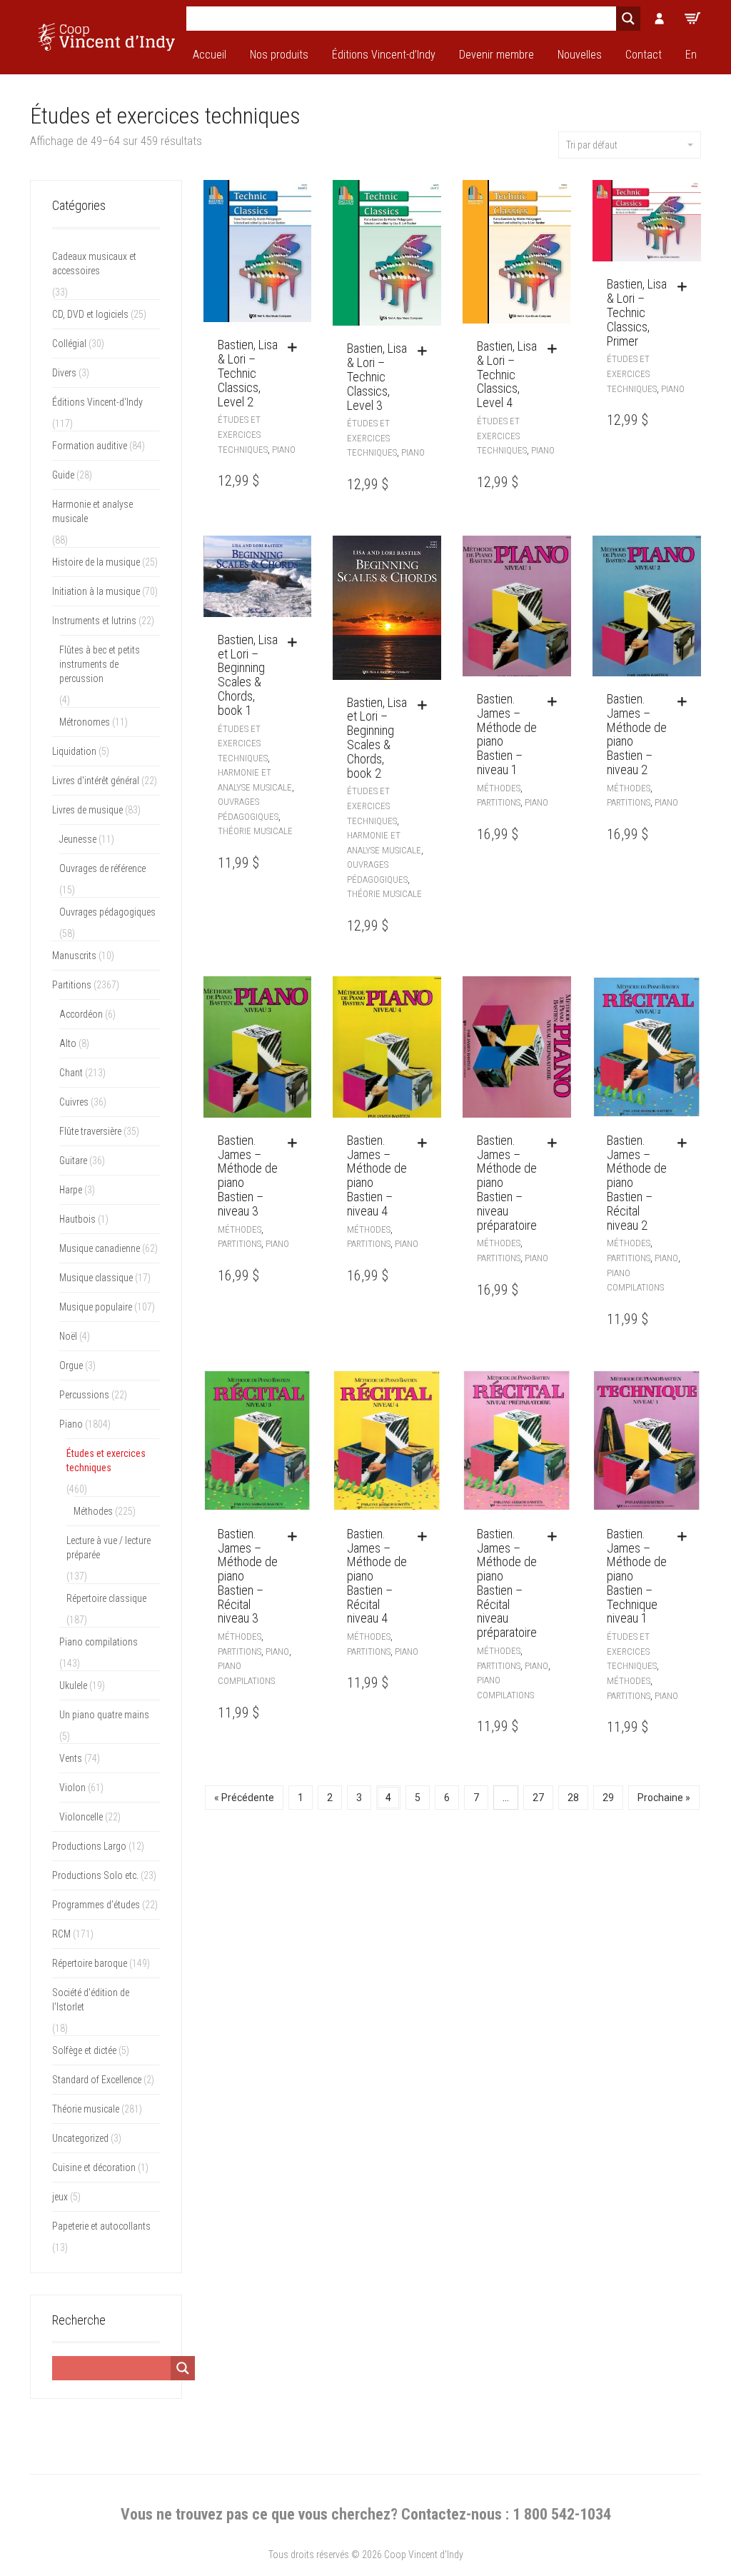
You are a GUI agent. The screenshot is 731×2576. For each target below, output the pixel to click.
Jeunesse (78, 839)
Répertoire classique (106, 1598)
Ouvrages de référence (102, 868)
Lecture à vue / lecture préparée (109, 1548)
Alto (68, 1043)
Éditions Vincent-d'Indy (97, 402)
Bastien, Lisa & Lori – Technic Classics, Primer (637, 312)
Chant (71, 1073)
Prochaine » (664, 1798)
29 (608, 1798)
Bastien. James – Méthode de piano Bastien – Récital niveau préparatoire (507, 1583)
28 (573, 1798)
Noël (68, 1336)
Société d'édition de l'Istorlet (91, 2000)
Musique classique (96, 1278)
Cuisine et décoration (94, 2167)
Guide (63, 475)
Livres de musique (87, 810)
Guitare (73, 1161)
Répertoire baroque (90, 1963)
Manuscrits (74, 956)
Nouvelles (580, 55)
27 (538, 1798)
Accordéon (81, 1014)
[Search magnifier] (628, 19)
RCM (61, 1934)
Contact (644, 55)
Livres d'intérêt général (96, 781)
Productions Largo (89, 1846)
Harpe (71, 1190)
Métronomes (85, 722)
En (691, 55)
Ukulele (73, 1685)
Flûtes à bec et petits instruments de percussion (100, 664)
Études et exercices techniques (243, 434)
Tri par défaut (592, 145)
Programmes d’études (96, 1905)
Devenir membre (496, 55)
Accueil (210, 55)
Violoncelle (81, 1817)
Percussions (84, 1395)
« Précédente (244, 1798)
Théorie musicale (255, 831)
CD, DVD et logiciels (90, 314)
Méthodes (499, 788)
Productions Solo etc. (95, 1875)
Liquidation (74, 751)
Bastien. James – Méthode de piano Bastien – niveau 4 (377, 1176)
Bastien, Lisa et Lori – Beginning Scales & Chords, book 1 (248, 675)
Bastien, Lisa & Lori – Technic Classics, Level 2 (248, 373)
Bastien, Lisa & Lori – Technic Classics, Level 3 (377, 376)
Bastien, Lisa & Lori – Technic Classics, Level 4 (507, 374)
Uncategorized (80, 2138)
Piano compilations (99, 1642)
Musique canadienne (100, 1248)
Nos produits (279, 55)
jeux (60, 2197)
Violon (72, 1788)
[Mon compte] (660, 19)
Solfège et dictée (84, 2050)
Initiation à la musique (96, 591)
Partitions (499, 802)
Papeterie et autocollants (101, 2226)
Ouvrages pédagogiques (107, 912)
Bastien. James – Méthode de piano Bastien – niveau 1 (507, 734)
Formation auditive (90, 446)
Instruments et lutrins (94, 621)
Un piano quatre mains (104, 1715)
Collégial (69, 344)
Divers (64, 373)
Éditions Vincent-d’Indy (384, 55)
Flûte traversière (90, 1131)
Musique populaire (96, 1307)
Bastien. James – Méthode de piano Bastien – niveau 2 (637, 734)
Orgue (71, 1365)
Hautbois (77, 1219)
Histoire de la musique (96, 562)
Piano (284, 450)
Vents (71, 1758)
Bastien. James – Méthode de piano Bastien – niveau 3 (248, 1176)
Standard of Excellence (97, 2080)
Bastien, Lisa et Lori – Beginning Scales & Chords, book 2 (377, 738)
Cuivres (74, 1102)
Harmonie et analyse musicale (92, 511)
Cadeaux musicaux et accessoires (94, 264)
